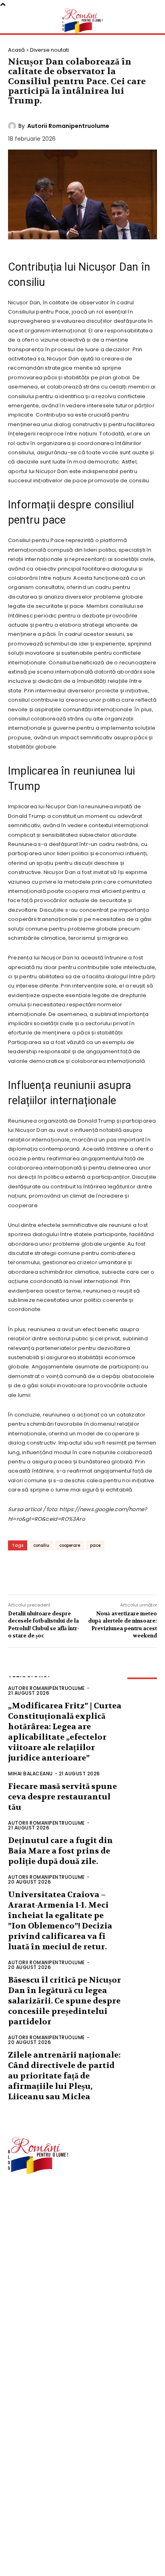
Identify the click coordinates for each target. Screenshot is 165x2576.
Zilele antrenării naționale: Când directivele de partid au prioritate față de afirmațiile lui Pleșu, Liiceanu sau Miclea (64, 2076)
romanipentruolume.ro (38, 2198)
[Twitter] (44, 1572)
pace (95, 1545)
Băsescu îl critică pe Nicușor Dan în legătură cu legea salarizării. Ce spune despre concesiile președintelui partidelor (64, 2001)
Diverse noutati (49, 50)
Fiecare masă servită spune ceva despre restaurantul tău (62, 1797)
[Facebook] (20, 1572)
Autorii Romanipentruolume (68, 126)
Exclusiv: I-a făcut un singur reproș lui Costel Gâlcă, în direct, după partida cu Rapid (85, 2489)
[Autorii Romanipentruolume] (13, 126)
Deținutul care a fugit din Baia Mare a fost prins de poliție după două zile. (60, 1851)
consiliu (41, 1545)
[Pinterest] (68, 1572)
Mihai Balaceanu (30, 1774)
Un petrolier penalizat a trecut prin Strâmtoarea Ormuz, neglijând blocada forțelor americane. (77, 2550)
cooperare (70, 1545)
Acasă (16, 50)
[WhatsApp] (92, 1572)
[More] (117, 1572)
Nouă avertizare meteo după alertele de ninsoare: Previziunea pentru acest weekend (123, 1625)
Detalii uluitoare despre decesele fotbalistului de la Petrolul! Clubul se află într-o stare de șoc (44, 1625)
